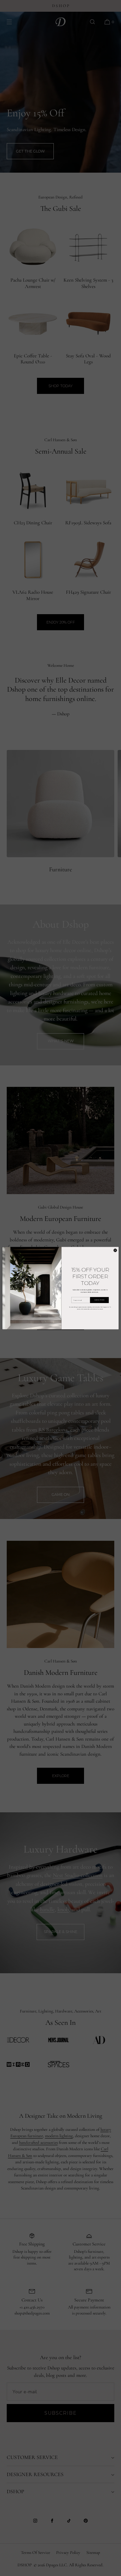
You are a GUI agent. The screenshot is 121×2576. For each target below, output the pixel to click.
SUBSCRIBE (99, 1300)
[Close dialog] (115, 1250)
